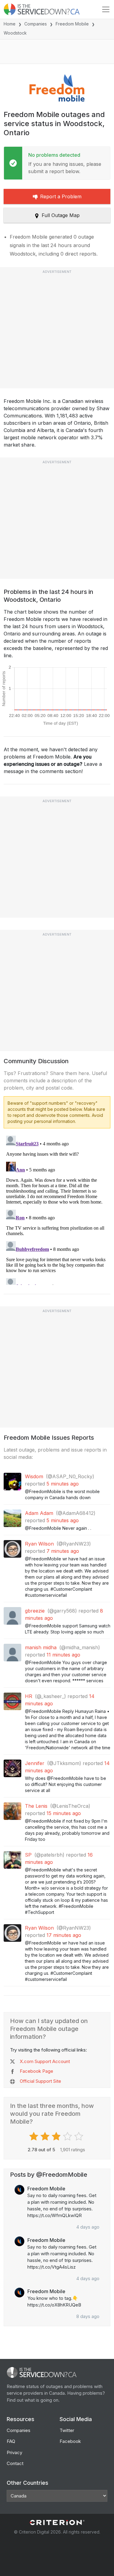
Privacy (14, 2452)
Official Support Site (40, 2081)
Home (10, 24)
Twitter (67, 2430)
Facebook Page (36, 2071)
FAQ (11, 2441)
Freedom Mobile (72, 24)
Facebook (70, 2441)
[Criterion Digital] (57, 2522)
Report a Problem (61, 196)
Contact (15, 2463)
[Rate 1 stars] (35, 2136)
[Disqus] (57, 1209)
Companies (36, 24)
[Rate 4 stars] (68, 2136)
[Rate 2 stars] (46, 2136)
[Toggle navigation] (106, 9)
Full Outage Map (61, 215)
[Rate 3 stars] (57, 2136)
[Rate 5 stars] (79, 2136)
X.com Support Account (45, 2061)
